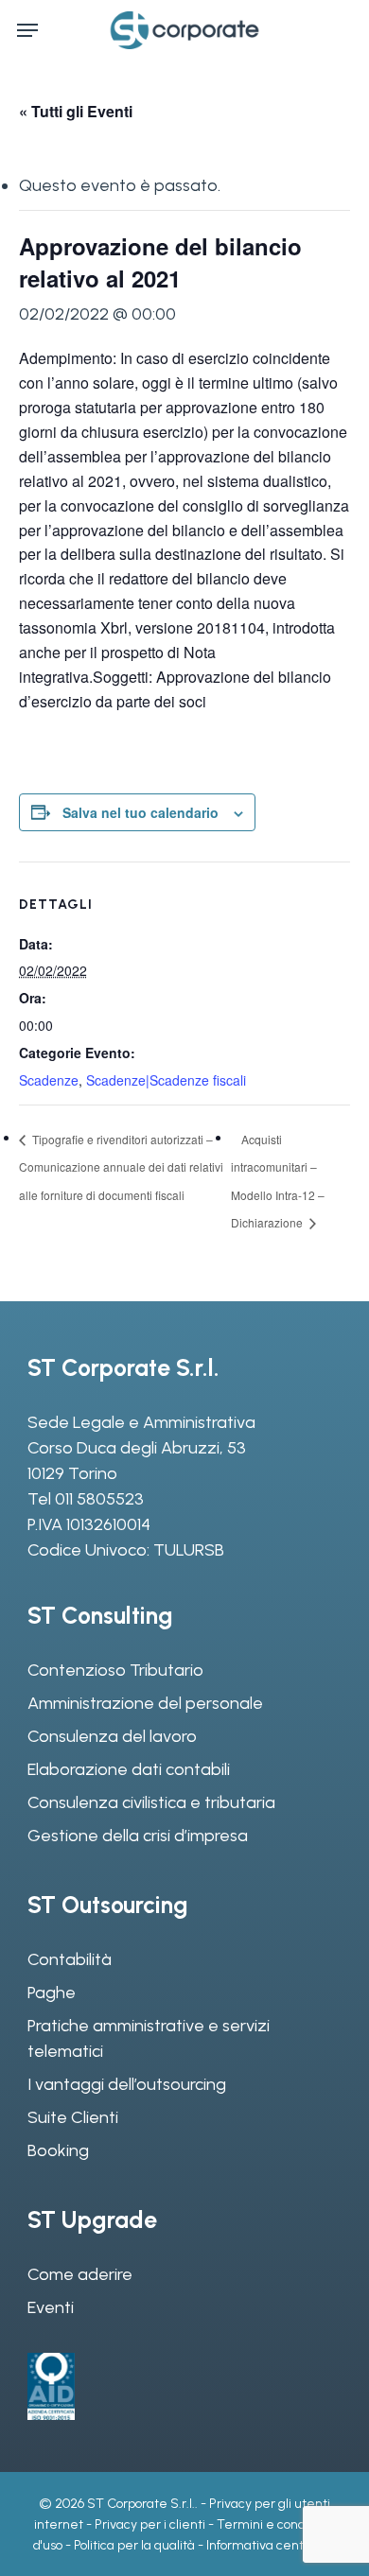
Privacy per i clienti (150, 2524)
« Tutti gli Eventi (76, 111)
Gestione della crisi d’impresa (138, 1836)
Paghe (52, 1993)
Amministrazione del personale (145, 1703)
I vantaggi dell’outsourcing (127, 2084)
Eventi (51, 2307)
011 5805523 (99, 1499)
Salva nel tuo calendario (141, 812)
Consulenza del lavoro (112, 1736)
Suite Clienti (73, 2117)
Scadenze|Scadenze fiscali (166, 1080)
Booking (58, 2150)
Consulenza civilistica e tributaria (151, 1802)
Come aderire (80, 2274)
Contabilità (70, 1959)
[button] (27, 30)
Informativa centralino (271, 2545)
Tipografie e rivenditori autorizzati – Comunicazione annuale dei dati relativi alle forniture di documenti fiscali (121, 1167)
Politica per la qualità (134, 2545)
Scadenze (49, 1080)
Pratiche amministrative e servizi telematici (149, 2038)
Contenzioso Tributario (115, 1670)
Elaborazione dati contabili (129, 1769)
